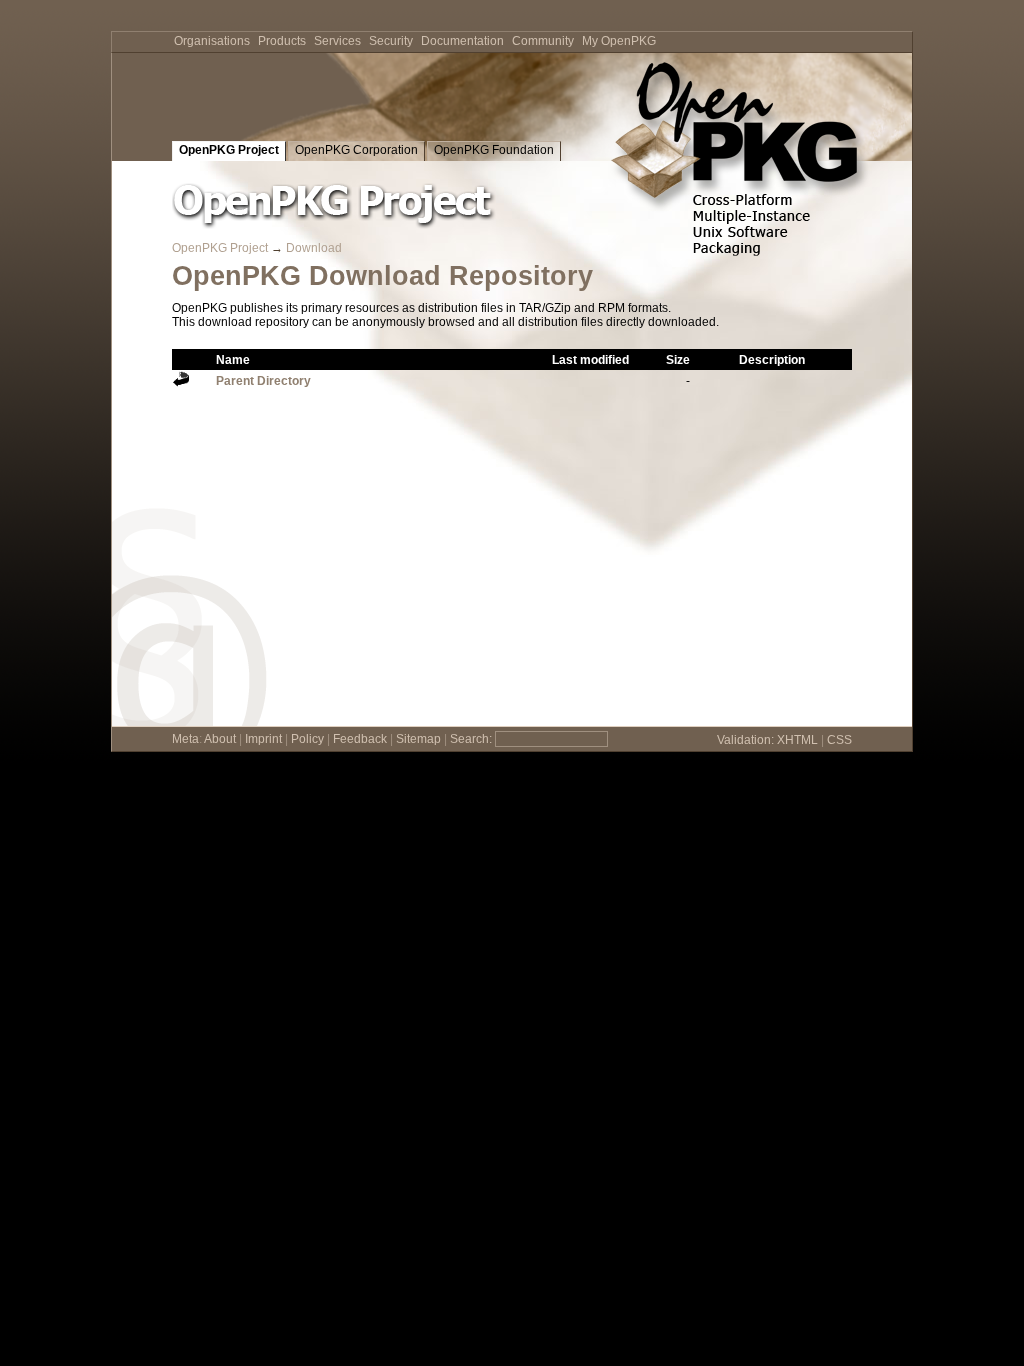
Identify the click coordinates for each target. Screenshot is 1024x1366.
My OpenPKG (619, 41)
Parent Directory (263, 381)
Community (543, 41)
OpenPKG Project (229, 150)
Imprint (263, 739)
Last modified (590, 360)
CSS (839, 740)
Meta (185, 739)
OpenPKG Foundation (494, 150)
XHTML (797, 740)
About (220, 739)
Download (314, 248)
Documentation (462, 41)
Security (391, 41)
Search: (471, 739)
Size (678, 360)
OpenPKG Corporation (356, 150)
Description (772, 360)
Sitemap (418, 739)
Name (233, 360)
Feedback (360, 739)
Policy (307, 739)
